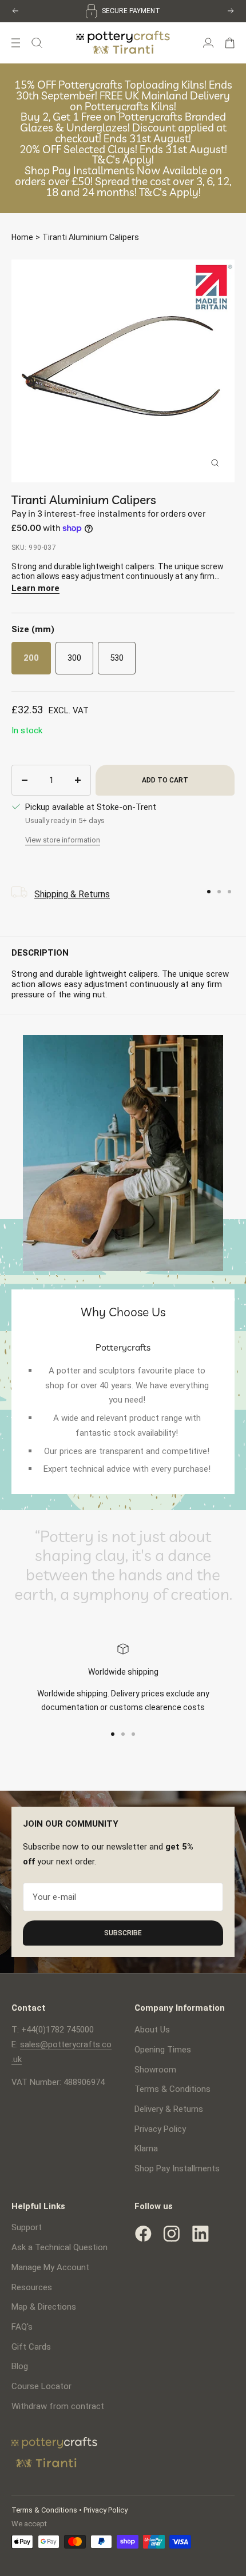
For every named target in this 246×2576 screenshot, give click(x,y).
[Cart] (230, 43)
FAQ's (22, 2327)
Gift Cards (31, 2347)
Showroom (155, 2070)
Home (22, 237)
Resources (32, 2287)
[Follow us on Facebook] (143, 2234)
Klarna (146, 2148)
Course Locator (41, 2386)
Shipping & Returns (72, 894)
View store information (63, 840)
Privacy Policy (160, 2129)
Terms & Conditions (172, 2089)
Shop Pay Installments (177, 2168)
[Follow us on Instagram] (172, 2234)
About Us (152, 2030)
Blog (20, 2366)
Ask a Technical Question (59, 2247)
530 (117, 658)
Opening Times (163, 2050)
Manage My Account (50, 2267)
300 (74, 658)
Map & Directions (44, 2307)
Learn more (35, 588)
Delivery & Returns (169, 2109)
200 (31, 658)
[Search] (37, 43)
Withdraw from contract (58, 2406)
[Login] (208, 43)
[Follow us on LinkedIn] (200, 2234)
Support (27, 2227)
